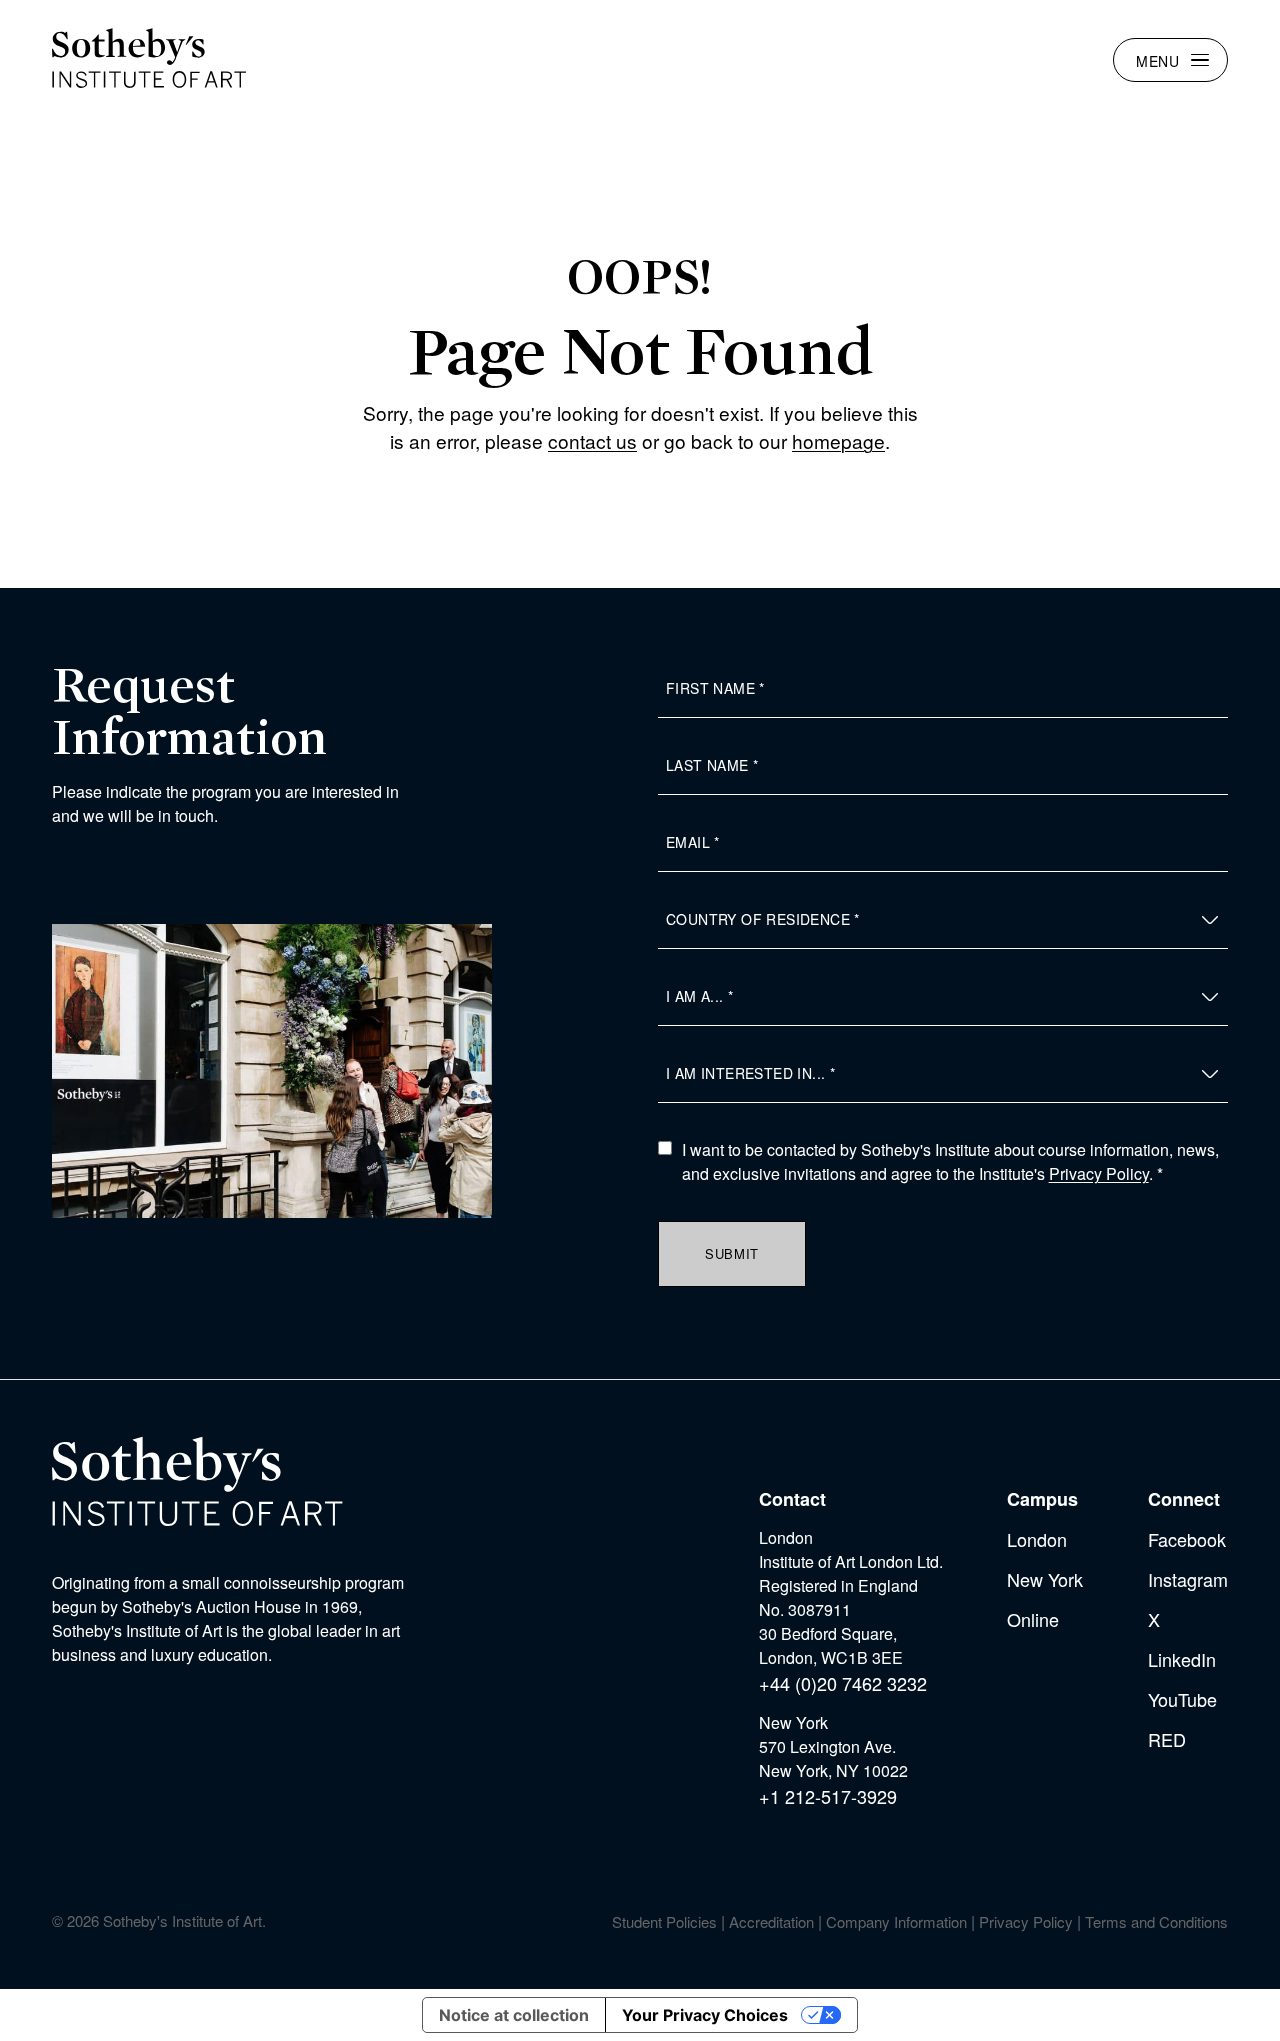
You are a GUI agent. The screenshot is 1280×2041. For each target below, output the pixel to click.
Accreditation (771, 1921)
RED (1167, 1739)
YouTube (1182, 1699)
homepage (838, 440)
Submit (732, 1253)
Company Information (896, 1921)
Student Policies (664, 1921)
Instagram (1188, 1579)
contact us (592, 440)
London (1037, 1539)
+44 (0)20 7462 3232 (843, 1683)
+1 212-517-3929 (828, 1796)
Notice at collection (514, 2015)
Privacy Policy (1099, 1173)
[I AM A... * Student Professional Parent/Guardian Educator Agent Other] (943, 997)
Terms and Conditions (1156, 1921)
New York (1045, 1579)
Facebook (1187, 1539)
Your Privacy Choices (705, 2015)
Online (1033, 1619)
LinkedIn (1182, 1659)
